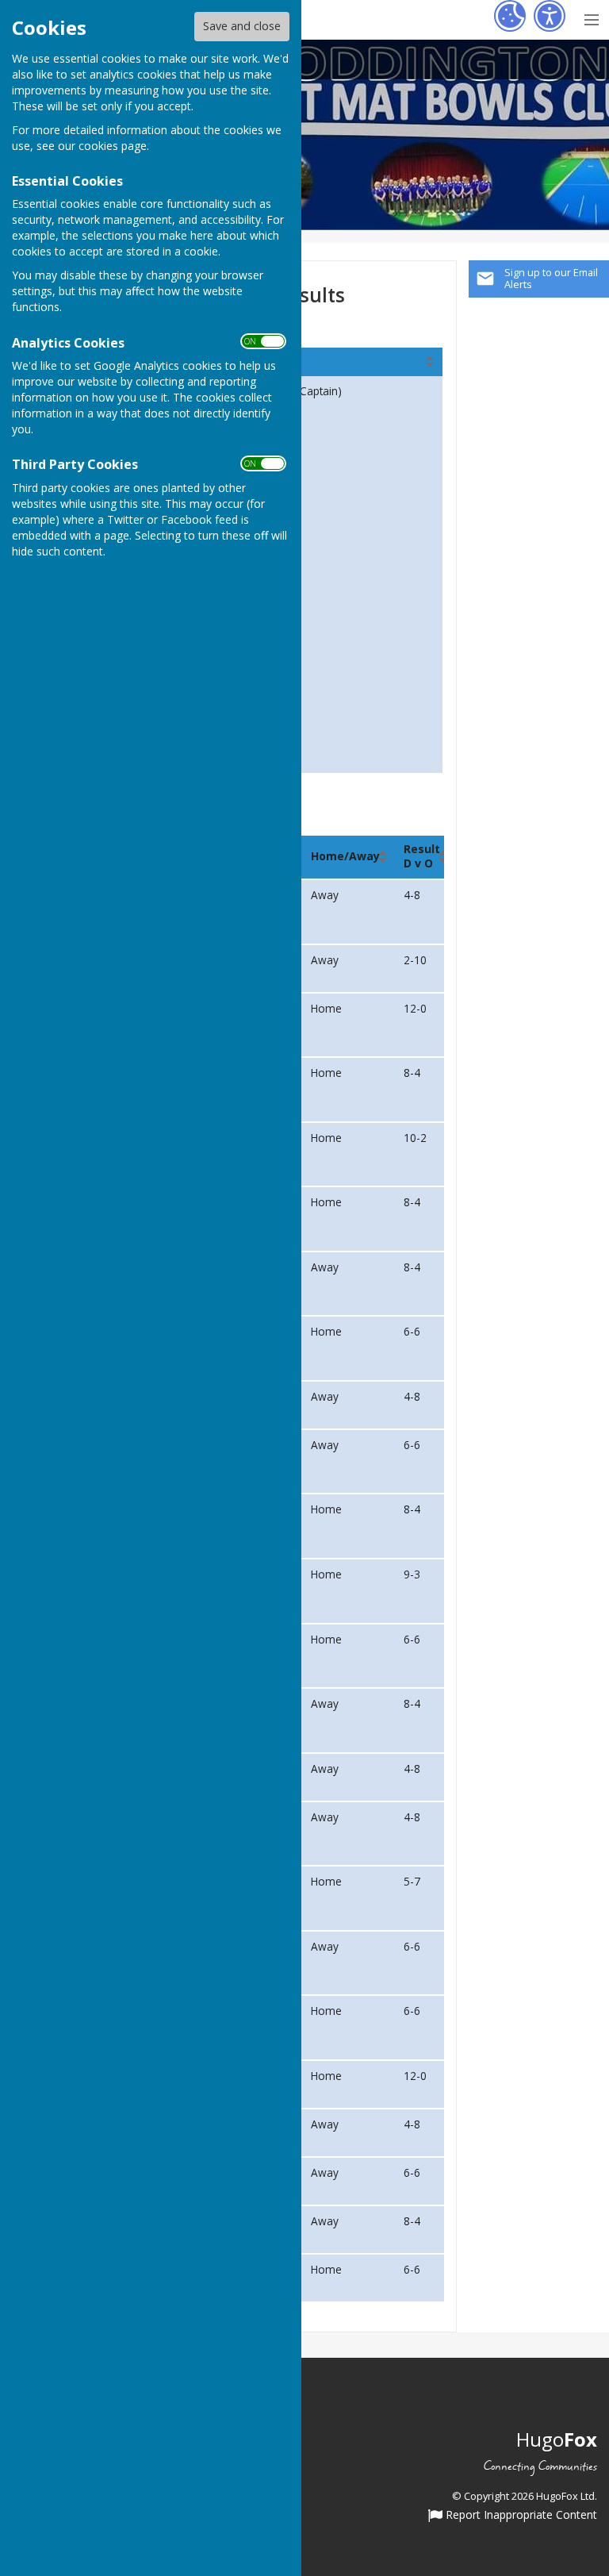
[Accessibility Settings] (550, 16)
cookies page (113, 146)
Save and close (242, 26)
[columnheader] (324, 362)
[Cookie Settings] (510, 16)
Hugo (557, 2439)
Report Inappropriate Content (520, 2516)
